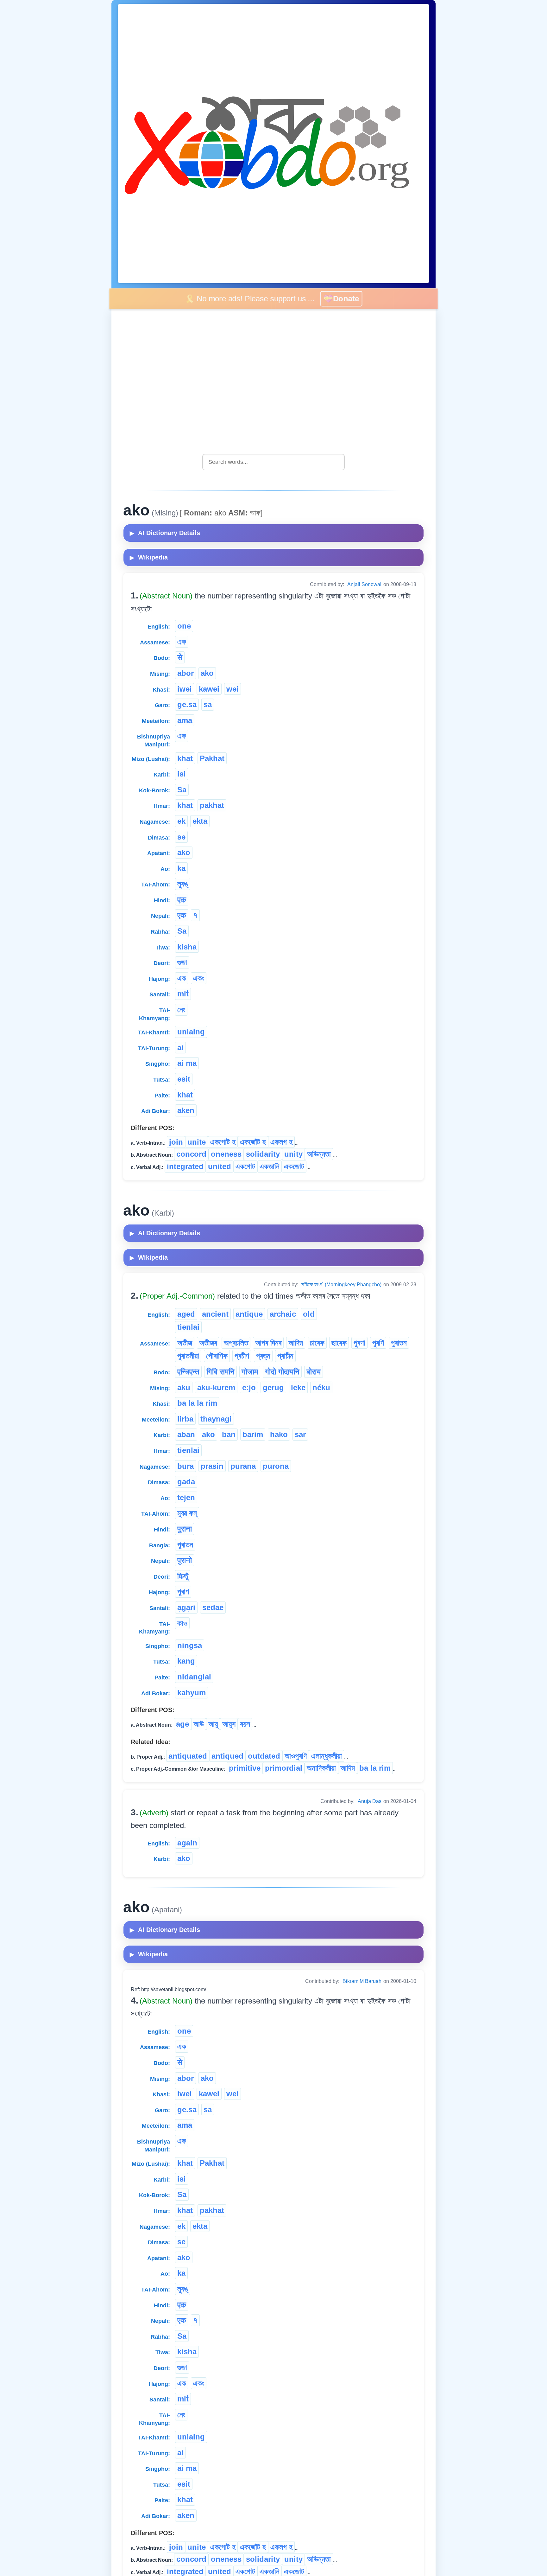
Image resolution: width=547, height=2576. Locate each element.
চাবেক (317, 1343)
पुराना (185, 1529)
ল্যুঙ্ (183, 884)
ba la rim (375, 1768)
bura (185, 1466)
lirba (185, 1419)
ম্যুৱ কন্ (187, 1513)
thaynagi (216, 1419)
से (180, 657)
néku (321, 1387)
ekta (200, 821)
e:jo (249, 1387)
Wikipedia (149, 557)
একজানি (270, 1166)
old (309, 1314)
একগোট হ (223, 1142)
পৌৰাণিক (217, 1356)
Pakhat (212, 758)
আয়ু (213, 1724)
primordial (284, 1768)
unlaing (191, 1032)
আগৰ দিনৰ (268, 1343)
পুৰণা (359, 1343)
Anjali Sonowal (364, 584)
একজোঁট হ (253, 1142)
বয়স (245, 1724)
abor (185, 673)
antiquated (188, 1756)
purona (276, 1466)
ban (229, 1434)
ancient (215, 1314)
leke (298, 1387)
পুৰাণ (183, 1592)
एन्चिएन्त (188, 1372)
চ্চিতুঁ (183, 1576)
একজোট (294, 1166)
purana (243, 1466)
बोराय (314, 1372)
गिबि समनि (220, 1372)
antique (249, 1314)
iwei (185, 689)
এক (182, 642)
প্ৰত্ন (263, 1356)
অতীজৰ (208, 1343)
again (187, 1843)
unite (197, 1142)
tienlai (188, 1327)
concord (191, 1154)
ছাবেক (339, 1343)
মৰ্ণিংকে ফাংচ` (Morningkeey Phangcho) (341, 1285)
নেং (181, 1010)
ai (180, 1048)
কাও (182, 1623)
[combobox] (273, 462)
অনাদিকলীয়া (321, 1768)
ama (185, 720)
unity (293, 1154)
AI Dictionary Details (165, 533)
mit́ (183, 994)
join (176, 1142)
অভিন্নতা (319, 1154)
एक (182, 900)
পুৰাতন (399, 1343)
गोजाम (250, 1372)
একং (199, 978)
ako (207, 673)
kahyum (192, 1693)
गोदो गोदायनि (282, 1372)
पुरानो (185, 1560)
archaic (283, 1314)
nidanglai (194, 1677)
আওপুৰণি (296, 1756)
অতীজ (185, 1343)
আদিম (296, 1343)
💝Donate (346, 299)
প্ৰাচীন (285, 1356)
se (181, 837)
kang (186, 1661)
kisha (187, 947)
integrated (185, 1166)
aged (186, 1314)
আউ (199, 1724)
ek (181, 821)
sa (208, 704)
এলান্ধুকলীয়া (327, 1756)
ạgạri (186, 1607)
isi (182, 774)
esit (184, 1079)
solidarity (263, 1154)
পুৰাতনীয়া (188, 1356)
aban (186, 1434)
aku (184, 1387)
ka (181, 868)
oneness (226, 1154)
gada (186, 1482)
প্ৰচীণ (242, 1356)
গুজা (182, 962)
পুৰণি (378, 1343)
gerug (273, 1387)
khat (185, 758)
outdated (264, 1756)
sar (300, 1434)
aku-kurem (216, 1387)
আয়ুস (229, 1724)
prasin (212, 1466)
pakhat (212, 805)
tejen (186, 1497)
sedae (213, 1607)
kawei (209, 689)
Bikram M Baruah (362, 1981)
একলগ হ (281, 1142)
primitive (245, 1768)
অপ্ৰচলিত (236, 1343)
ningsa (190, 1645)
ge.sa (187, 704)
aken (186, 1110)
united (220, 1166)
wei (233, 689)
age (182, 1724)
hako (279, 1434)
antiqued (227, 1756)
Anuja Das (370, 1801)
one (184, 626)
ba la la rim (197, 1403)
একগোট (245, 1166)
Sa (182, 790)
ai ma (187, 1063)
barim (253, 1434)
